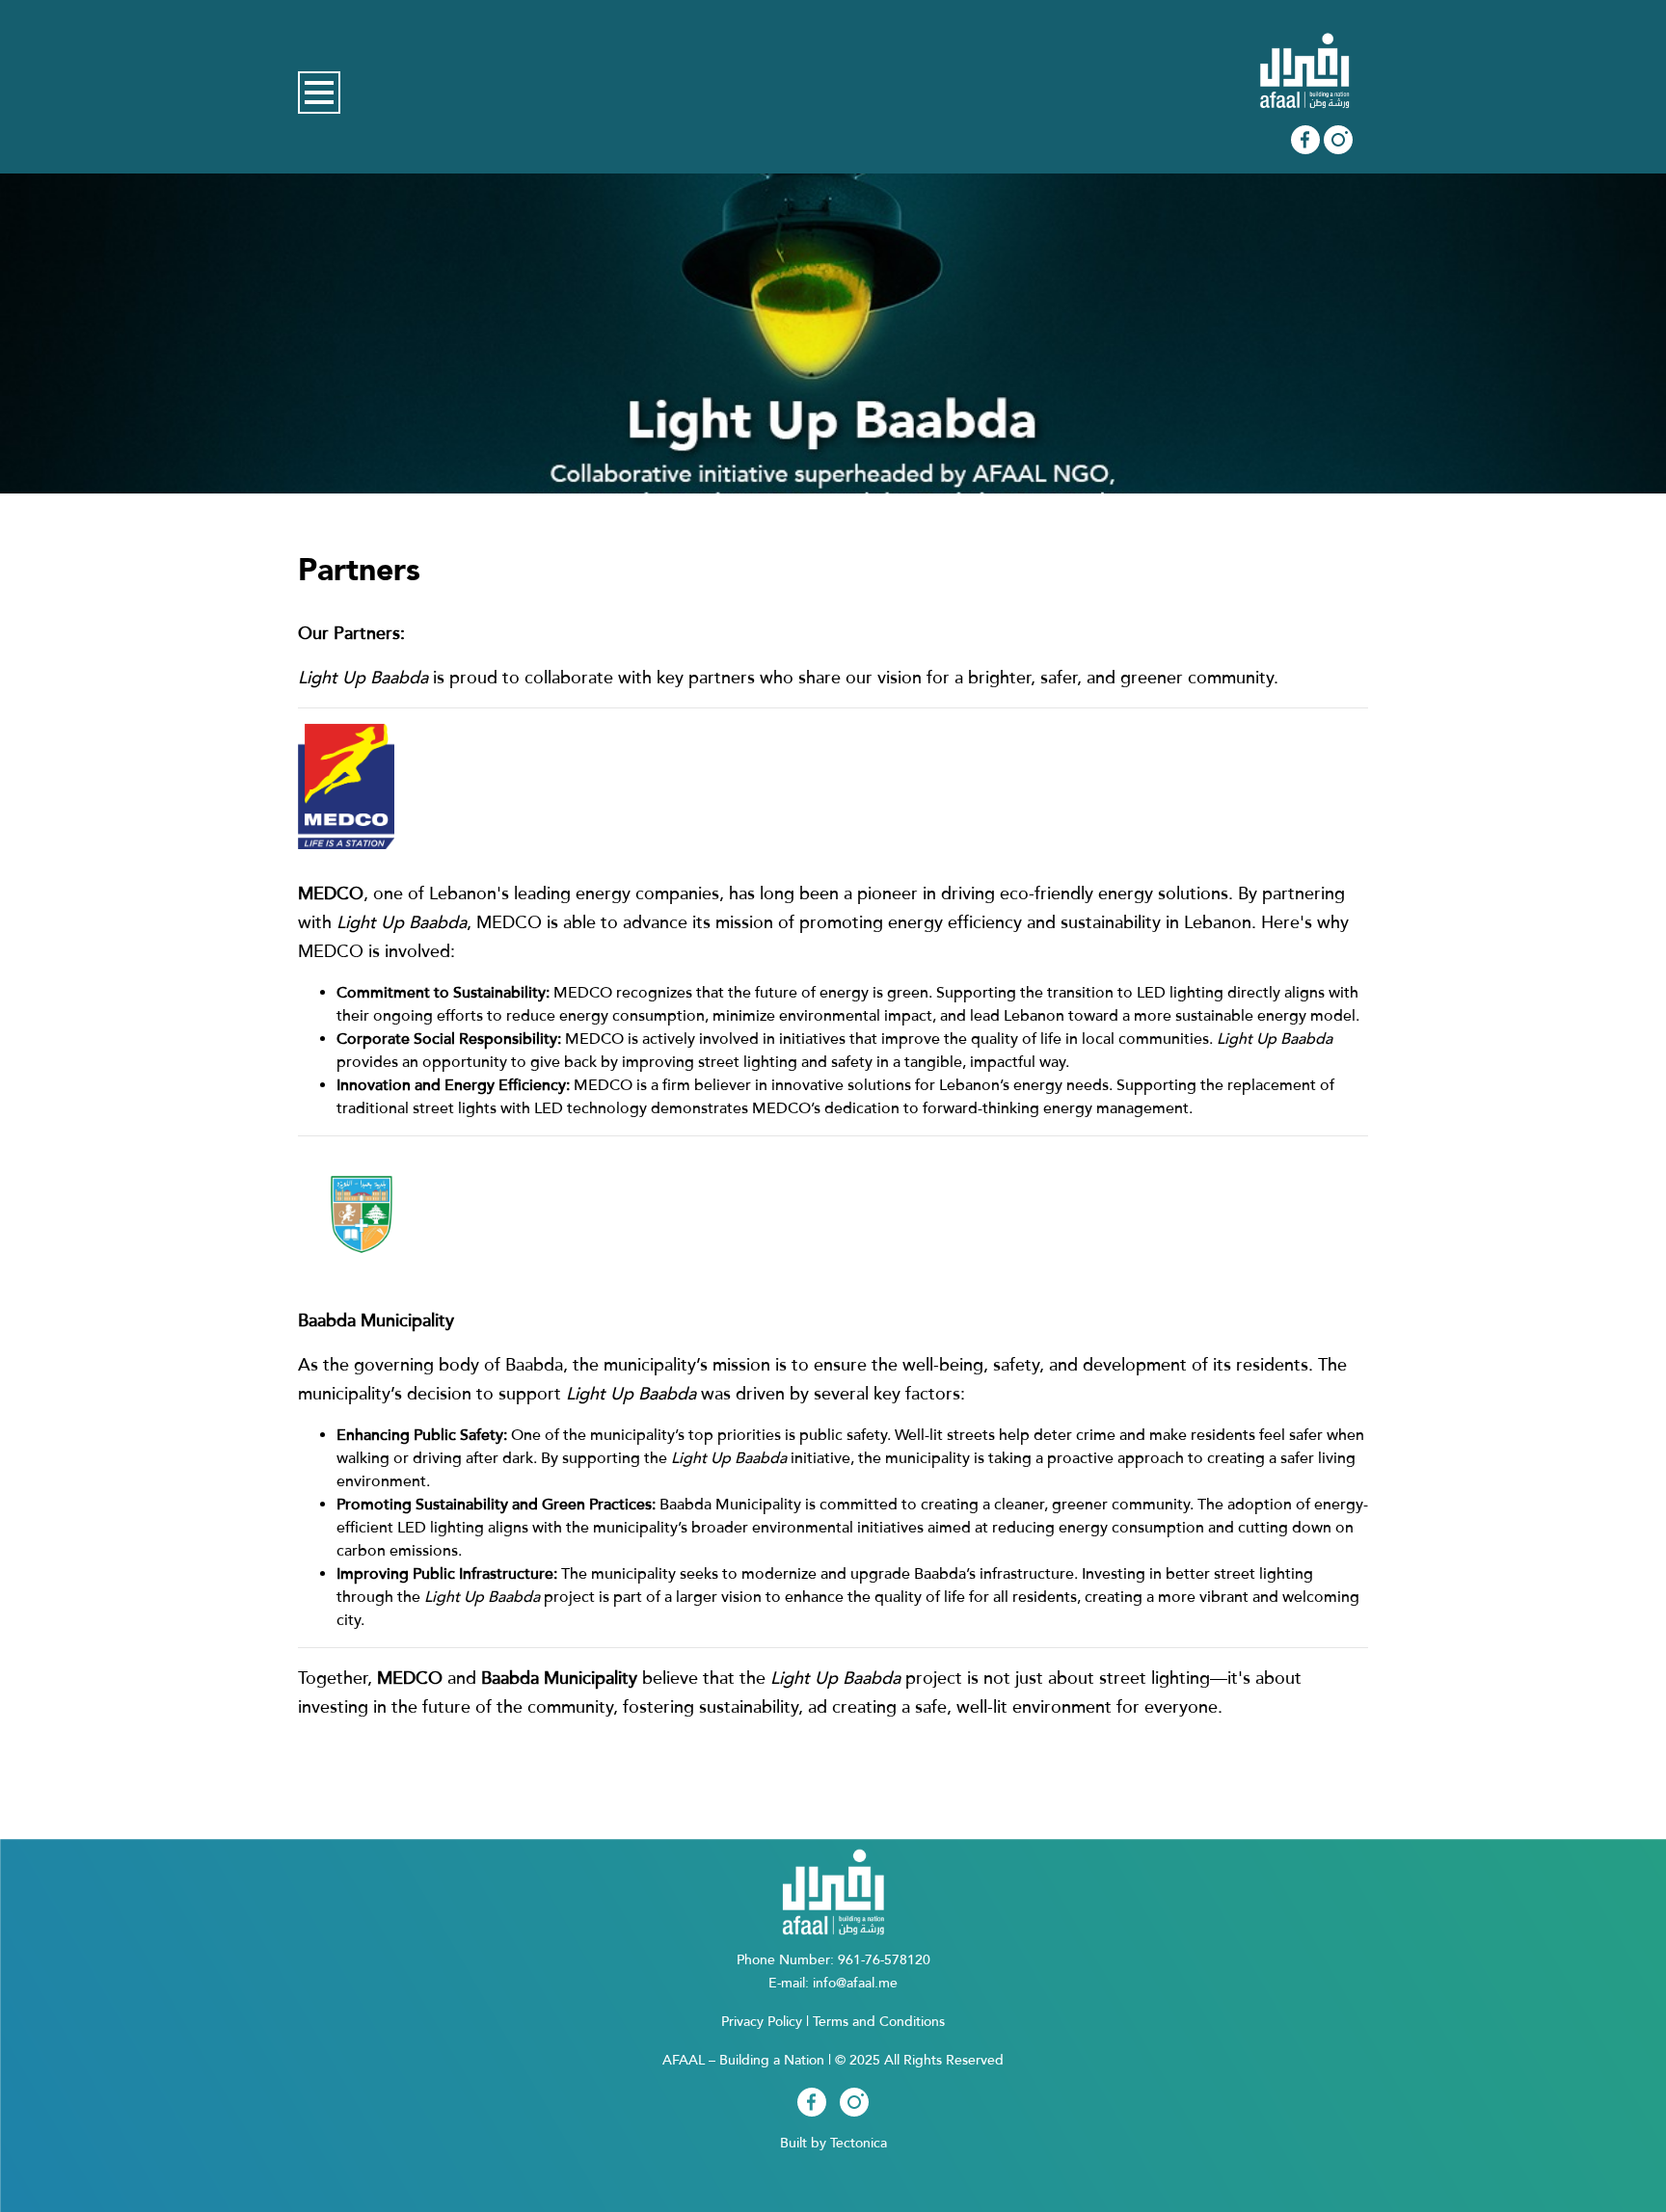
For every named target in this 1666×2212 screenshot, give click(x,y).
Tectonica (859, 2143)
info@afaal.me (855, 1983)
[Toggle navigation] (319, 93)
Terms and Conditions (879, 2022)
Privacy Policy (762, 2022)
